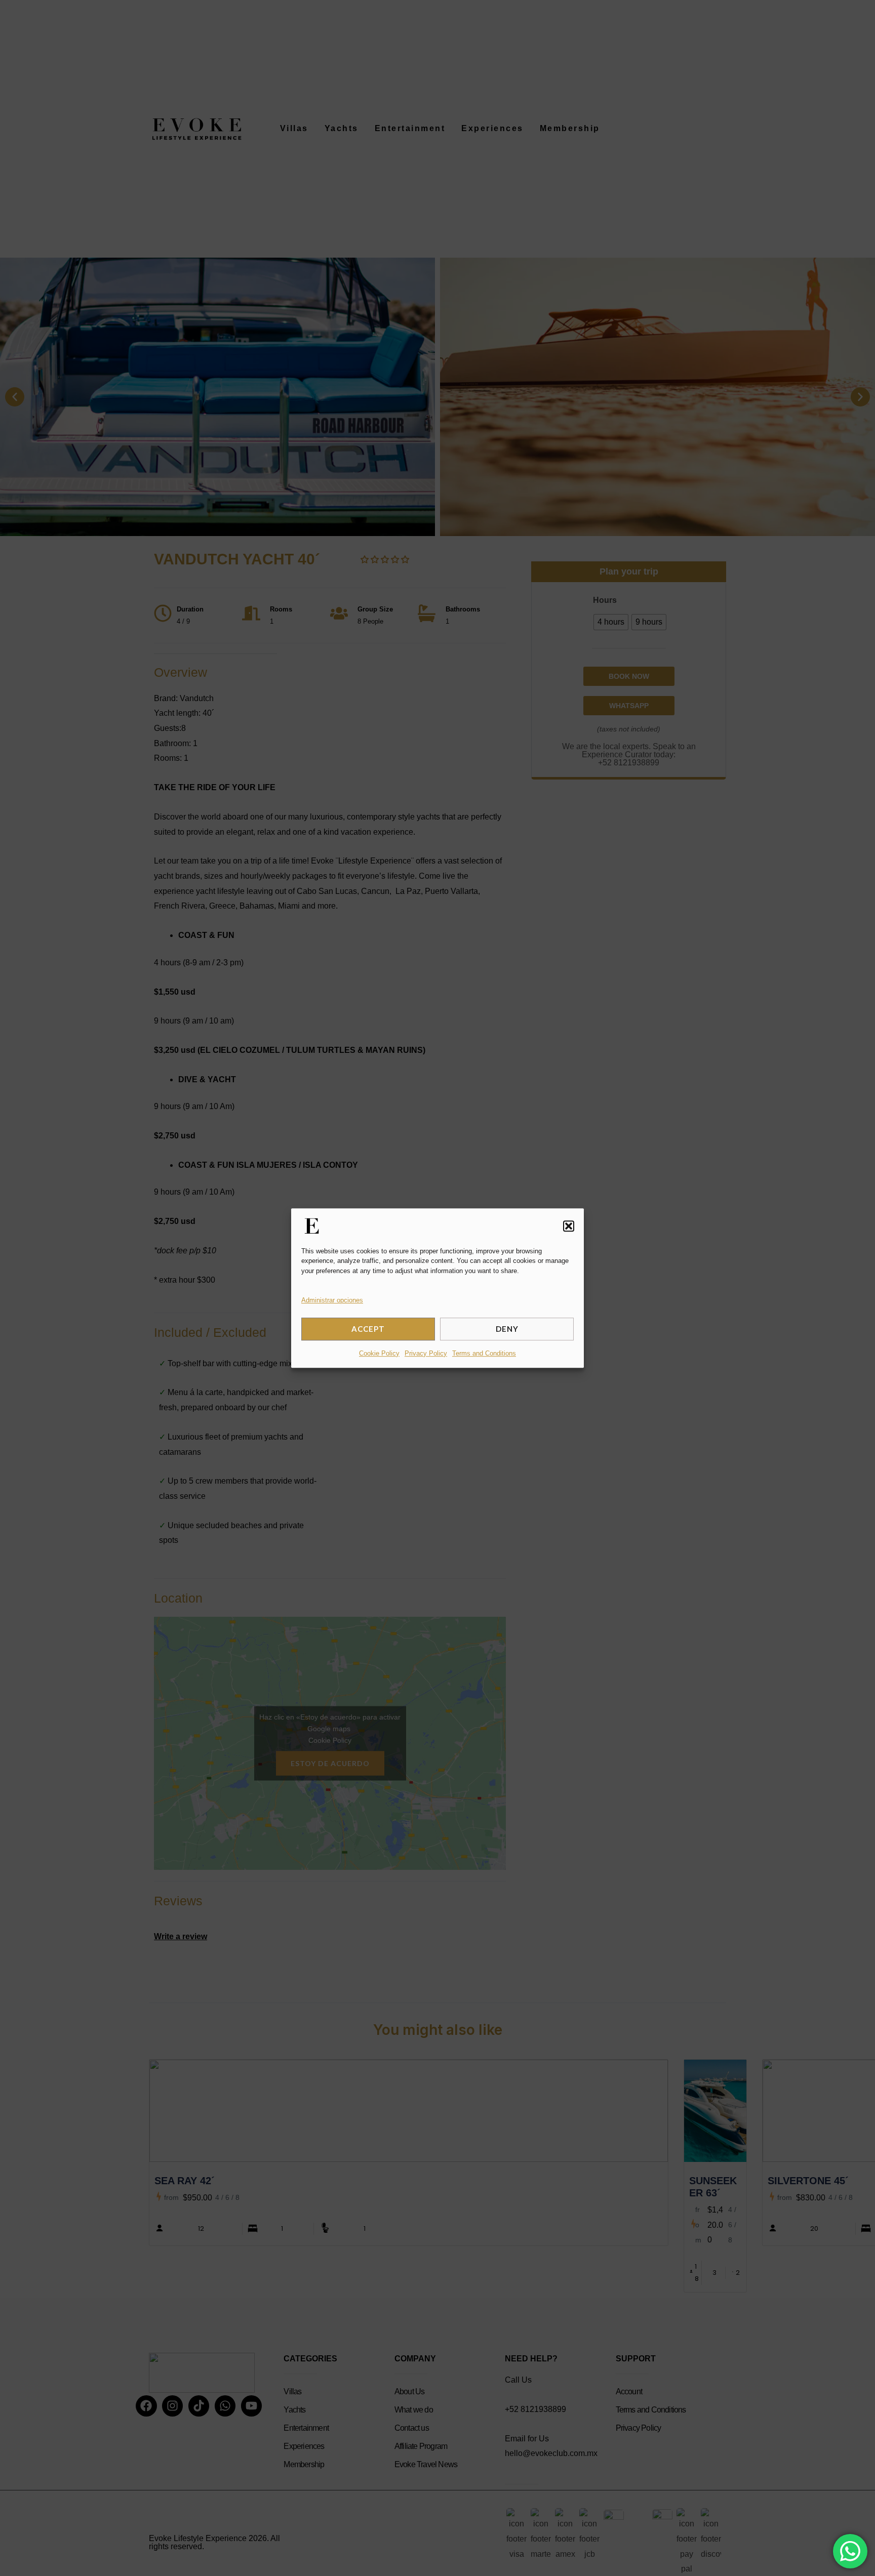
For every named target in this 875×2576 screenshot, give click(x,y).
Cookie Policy (379, 1353)
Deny (507, 1329)
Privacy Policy (426, 1353)
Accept (368, 1329)
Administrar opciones (332, 1300)
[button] (569, 1226)
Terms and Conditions (484, 1353)
